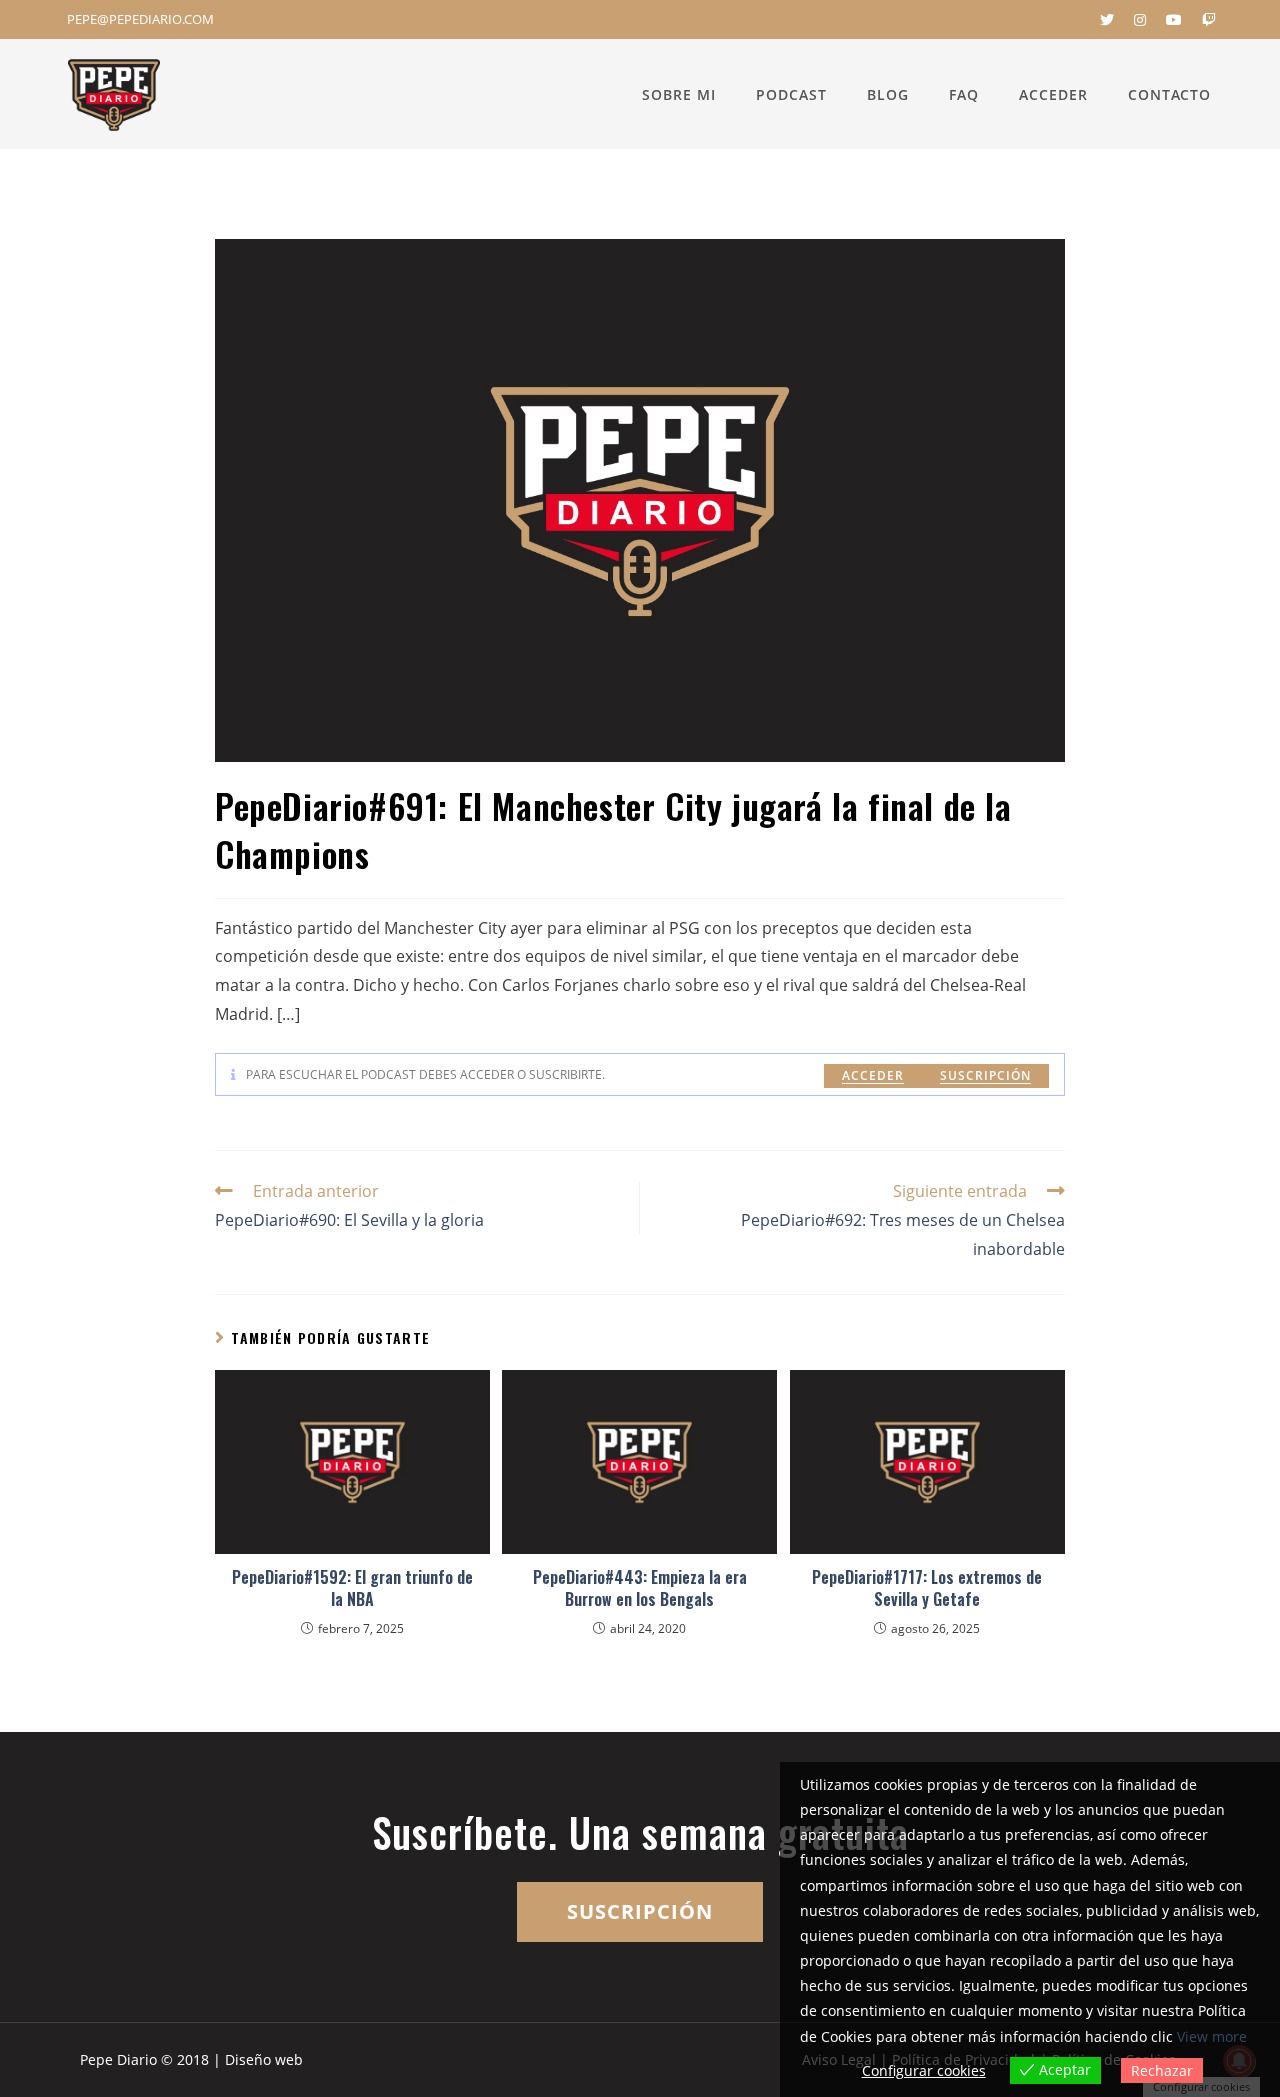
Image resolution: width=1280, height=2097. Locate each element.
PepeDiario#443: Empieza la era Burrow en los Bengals (640, 1588)
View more (1212, 2036)
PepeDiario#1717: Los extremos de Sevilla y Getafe (927, 1588)
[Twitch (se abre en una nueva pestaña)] (1204, 20)
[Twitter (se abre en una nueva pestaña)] (1107, 20)
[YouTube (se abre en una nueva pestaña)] (1174, 20)
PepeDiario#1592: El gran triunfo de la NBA (352, 1588)
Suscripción (985, 1075)
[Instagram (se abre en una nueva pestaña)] (1140, 20)
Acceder (873, 1075)
